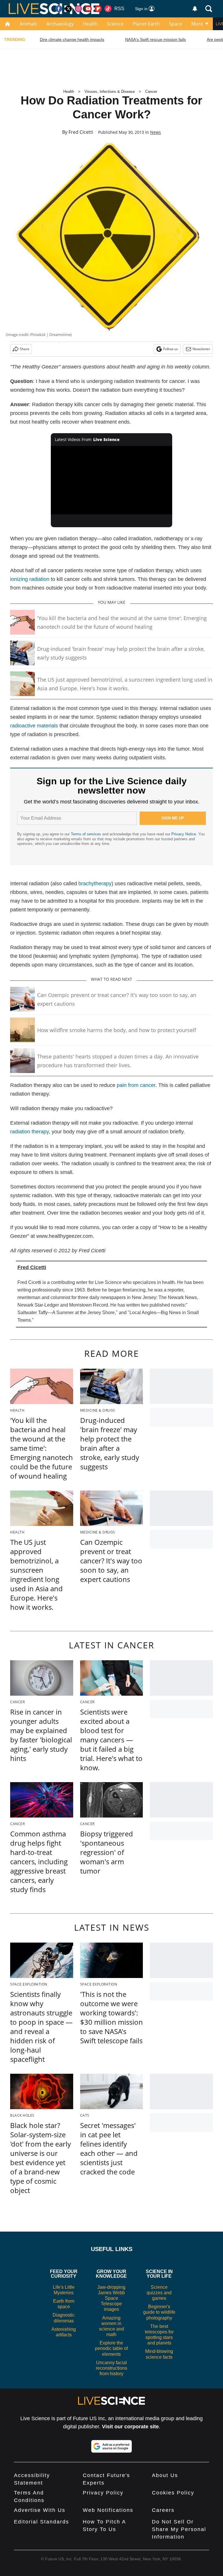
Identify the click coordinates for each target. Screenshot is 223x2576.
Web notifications (108, 2510)
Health (90, 24)
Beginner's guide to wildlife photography (159, 2312)
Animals (28, 24)
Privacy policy (103, 2493)
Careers (163, 2510)
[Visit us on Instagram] (78, 9)
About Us (165, 2475)
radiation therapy (29, 1132)
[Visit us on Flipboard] (98, 9)
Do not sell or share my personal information (179, 2529)
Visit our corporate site (130, 2427)
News (155, 132)
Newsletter (201, 349)
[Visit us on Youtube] (88, 9)
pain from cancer (136, 1085)
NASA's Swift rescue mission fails (155, 39)
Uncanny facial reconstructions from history (111, 2368)
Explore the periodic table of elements (111, 2348)
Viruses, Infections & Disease (110, 92)
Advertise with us (40, 2510)
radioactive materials (34, 726)
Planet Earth (146, 24)
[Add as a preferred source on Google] (111, 2446)
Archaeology (60, 24)
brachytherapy (95, 884)
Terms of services (87, 834)
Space (176, 24)
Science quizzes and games (159, 2293)
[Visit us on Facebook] (59, 9)
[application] (112, 480)
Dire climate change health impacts (72, 39)
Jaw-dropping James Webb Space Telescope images (111, 2298)
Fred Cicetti (81, 132)
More (197, 24)
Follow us (171, 349)
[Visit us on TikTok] (108, 9)
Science (115, 24)
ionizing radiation (30, 579)
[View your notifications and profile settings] (195, 9)
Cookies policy (173, 2493)
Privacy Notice (184, 834)
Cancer (151, 92)
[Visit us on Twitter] (69, 9)
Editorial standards (42, 2522)
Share (25, 349)
